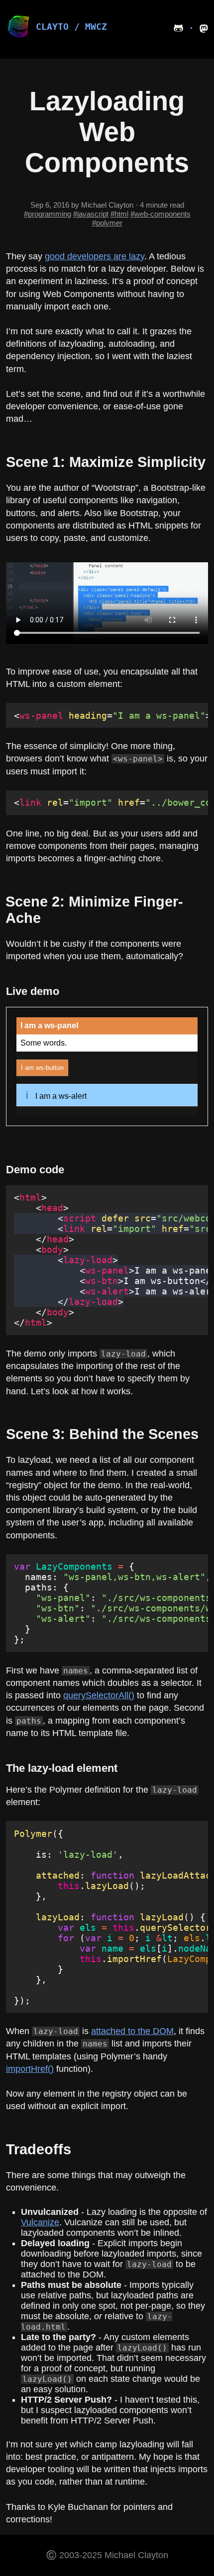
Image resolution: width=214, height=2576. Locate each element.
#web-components (160, 214)
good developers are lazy (95, 256)
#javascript (91, 214)
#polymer (107, 223)
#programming (48, 214)
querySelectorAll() (99, 1695)
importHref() (30, 2069)
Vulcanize (40, 2222)
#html (119, 214)
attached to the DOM (132, 2031)
